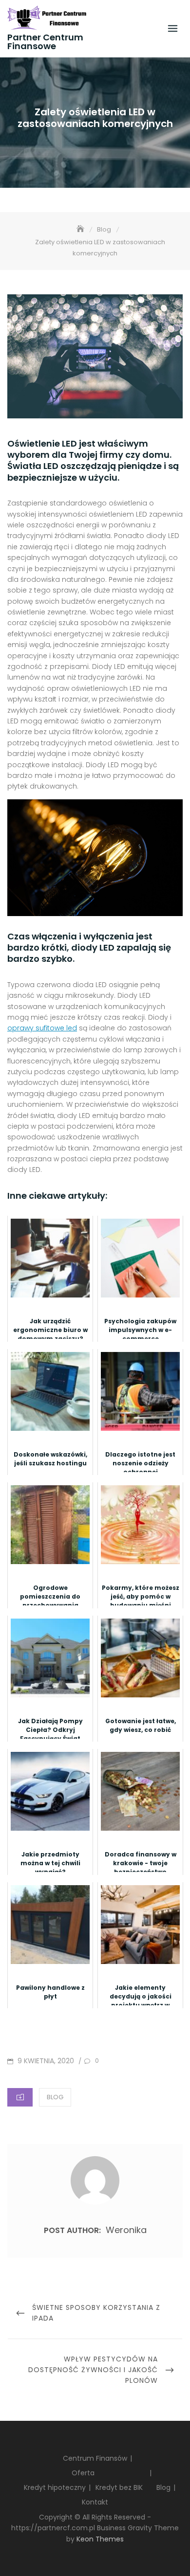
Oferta (83, 2473)
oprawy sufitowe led (42, 1028)
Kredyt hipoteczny (55, 2487)
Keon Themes (100, 2539)
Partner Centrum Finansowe (45, 42)
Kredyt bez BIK (119, 2487)
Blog (55, 2097)
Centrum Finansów (95, 2458)
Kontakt (95, 2502)
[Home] (81, 229)
